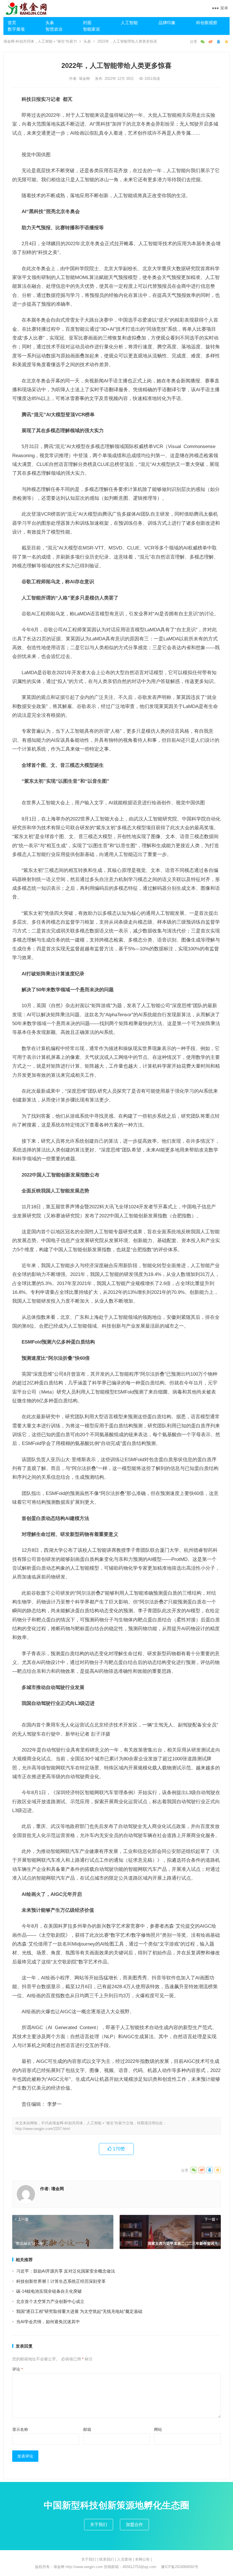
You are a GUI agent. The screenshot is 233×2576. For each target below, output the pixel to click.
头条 (50, 23)
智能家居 (91, 29)
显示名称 (20, 2429)
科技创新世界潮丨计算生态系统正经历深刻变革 (61, 2281)
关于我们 (99, 2524)
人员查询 (124, 2559)
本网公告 (142, 2559)
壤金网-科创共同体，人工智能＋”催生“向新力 (40, 41)
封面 (87, 23)
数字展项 (16, 29)
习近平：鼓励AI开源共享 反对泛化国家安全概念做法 (66, 2271)
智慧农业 (54, 29)
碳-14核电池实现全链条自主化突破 (49, 2291)
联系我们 (107, 2559)
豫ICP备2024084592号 (180, 2567)
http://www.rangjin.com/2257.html (43, 2129)
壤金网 (85, 79)
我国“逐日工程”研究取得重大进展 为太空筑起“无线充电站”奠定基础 (79, 2311)
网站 (158, 2429)
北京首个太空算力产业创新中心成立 (50, 2301)
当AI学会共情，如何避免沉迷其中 (48, 2322)
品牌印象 (167, 23)
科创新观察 (207, 23)
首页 (12, 23)
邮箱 (87, 2429)
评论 (17, 2369)
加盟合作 (134, 2524)
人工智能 (129, 23)
